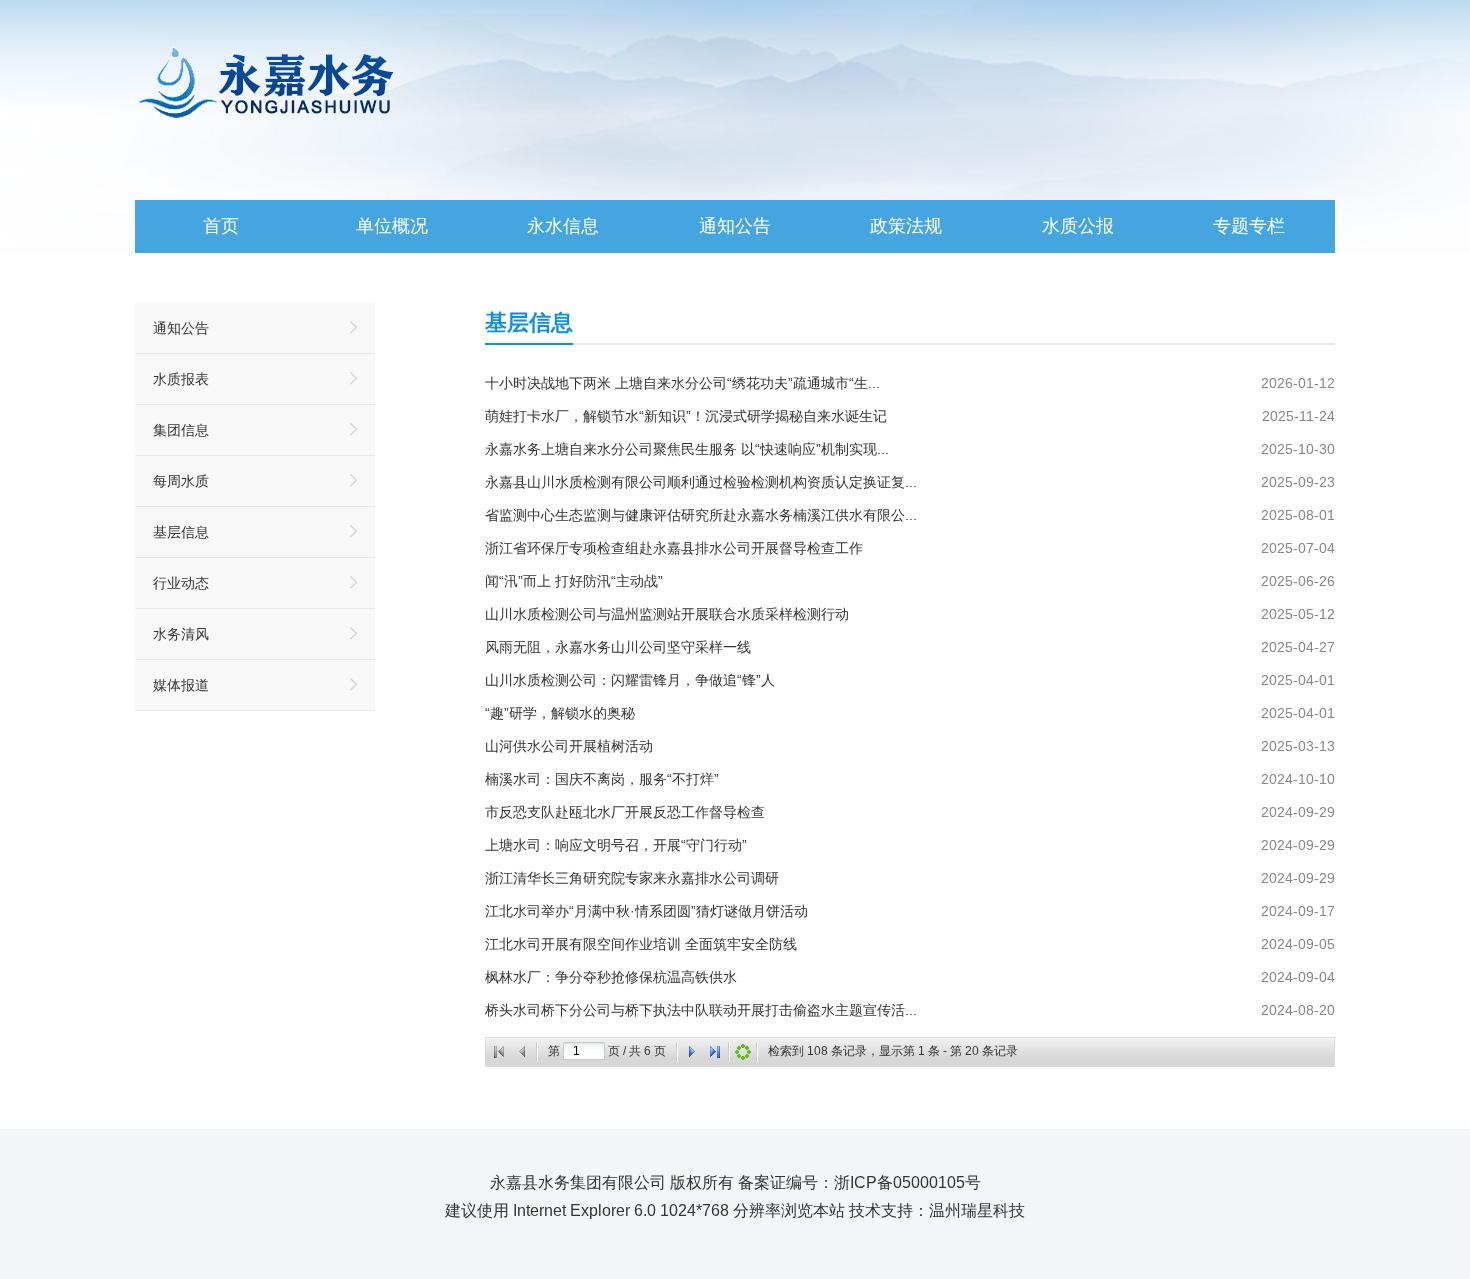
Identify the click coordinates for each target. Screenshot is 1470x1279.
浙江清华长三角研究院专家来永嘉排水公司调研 (632, 878)
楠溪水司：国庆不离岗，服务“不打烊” (602, 779)
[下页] (691, 1052)
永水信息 (563, 226)
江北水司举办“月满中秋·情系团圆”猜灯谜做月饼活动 (646, 911)
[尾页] (715, 1052)
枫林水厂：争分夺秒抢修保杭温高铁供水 (611, 977)
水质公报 (1078, 226)
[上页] (523, 1052)
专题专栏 (1249, 226)
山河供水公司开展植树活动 (569, 746)
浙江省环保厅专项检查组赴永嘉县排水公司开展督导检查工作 (674, 548)
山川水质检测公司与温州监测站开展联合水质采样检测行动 (667, 614)
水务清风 (181, 634)
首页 (221, 226)
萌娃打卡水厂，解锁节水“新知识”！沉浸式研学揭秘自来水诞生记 (686, 416)
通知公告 (735, 226)
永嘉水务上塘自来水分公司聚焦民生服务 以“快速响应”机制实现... (687, 449)
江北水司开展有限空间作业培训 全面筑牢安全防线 (641, 944)
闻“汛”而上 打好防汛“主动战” (574, 581)
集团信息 (181, 430)
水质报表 (181, 379)
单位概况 (392, 226)
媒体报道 (181, 685)
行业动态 (181, 583)
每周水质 (181, 481)
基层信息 (181, 532)
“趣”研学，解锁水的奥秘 (560, 713)
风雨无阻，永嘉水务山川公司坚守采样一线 (618, 647)
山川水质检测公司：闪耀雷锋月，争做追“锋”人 (630, 680)
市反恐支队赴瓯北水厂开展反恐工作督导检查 (625, 812)
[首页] (499, 1052)
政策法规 (906, 226)
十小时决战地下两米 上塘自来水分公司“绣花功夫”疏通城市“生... (682, 383)
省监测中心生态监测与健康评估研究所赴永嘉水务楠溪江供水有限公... (701, 515)
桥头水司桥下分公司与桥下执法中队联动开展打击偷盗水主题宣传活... (701, 1010)
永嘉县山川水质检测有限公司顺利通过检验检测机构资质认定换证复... (701, 482)
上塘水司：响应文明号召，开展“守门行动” (616, 845)
